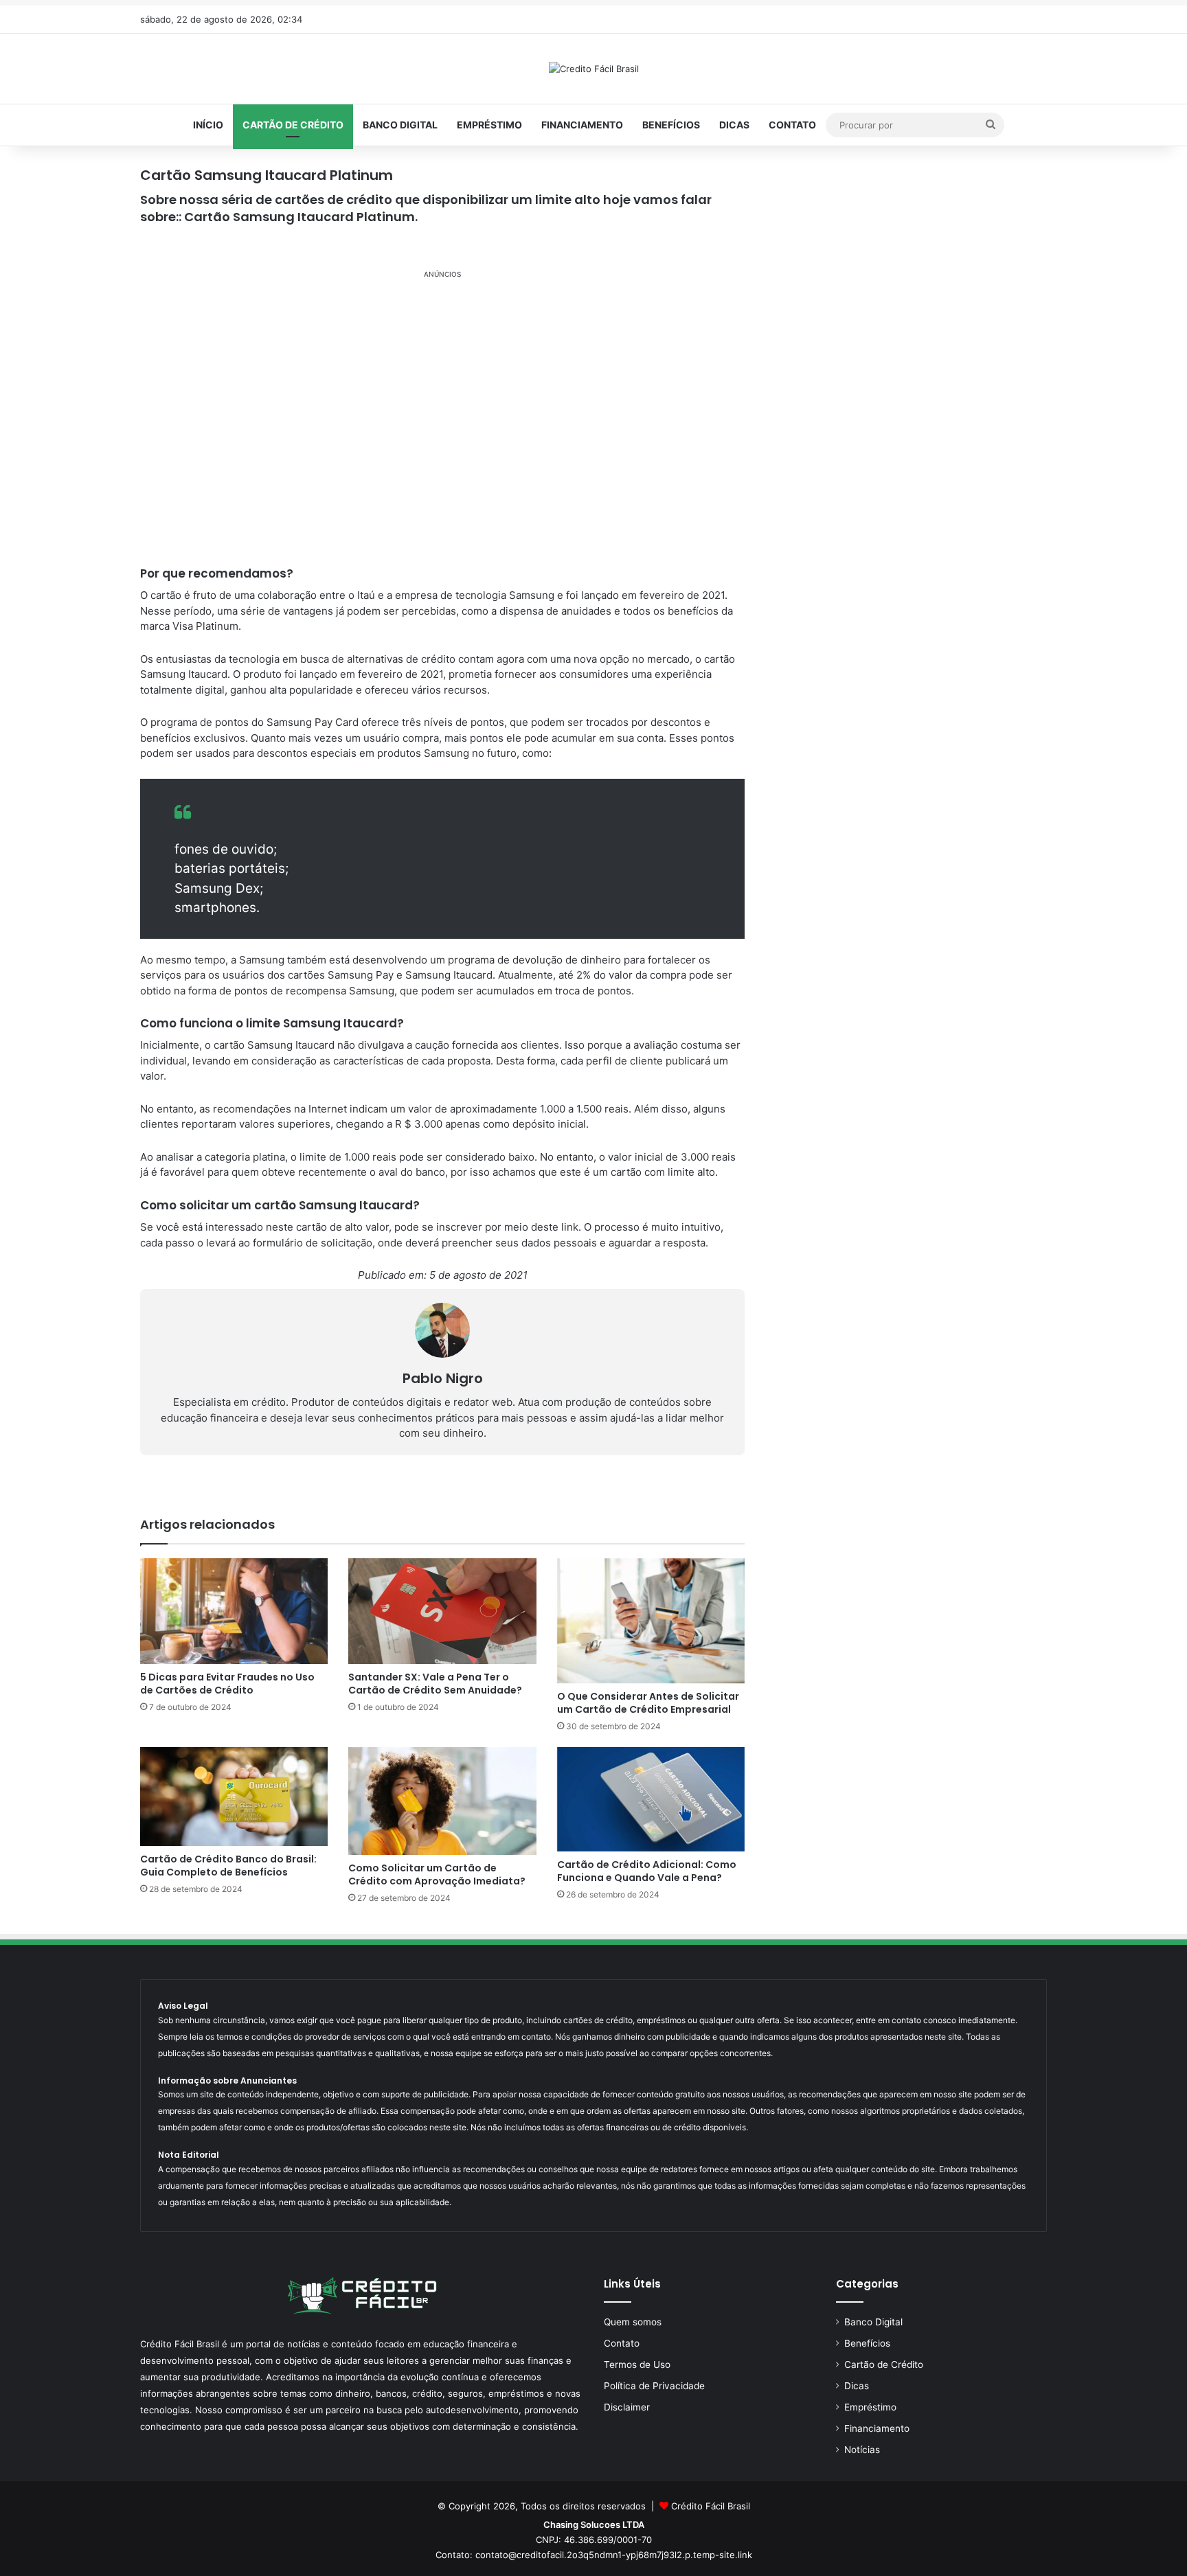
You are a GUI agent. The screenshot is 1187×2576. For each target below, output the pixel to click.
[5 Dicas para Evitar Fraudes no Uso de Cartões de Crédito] (234, 1611)
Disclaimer (627, 2407)
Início (208, 125)
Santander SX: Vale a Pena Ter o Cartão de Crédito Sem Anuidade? (435, 1684)
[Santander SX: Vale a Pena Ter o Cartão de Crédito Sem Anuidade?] (442, 1611)
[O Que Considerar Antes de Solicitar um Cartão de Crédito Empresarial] (651, 1621)
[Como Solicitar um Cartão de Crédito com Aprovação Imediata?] (442, 1801)
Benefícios (671, 125)
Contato (792, 125)
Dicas (734, 125)
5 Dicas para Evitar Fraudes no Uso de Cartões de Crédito (227, 1684)
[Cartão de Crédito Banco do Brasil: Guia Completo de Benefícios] (234, 1797)
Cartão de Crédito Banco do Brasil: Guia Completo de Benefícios (228, 1866)
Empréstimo (489, 125)
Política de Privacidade (654, 2386)
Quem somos (633, 2322)
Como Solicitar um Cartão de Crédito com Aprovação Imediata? (437, 1874)
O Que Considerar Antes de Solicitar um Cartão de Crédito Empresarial (648, 1703)
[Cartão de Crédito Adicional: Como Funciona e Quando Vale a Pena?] (651, 1799)
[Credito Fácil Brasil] (594, 69)
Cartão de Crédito (293, 125)
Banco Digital (400, 125)
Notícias (862, 2450)
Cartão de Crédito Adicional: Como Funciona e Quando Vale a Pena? (647, 1871)
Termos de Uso (637, 2364)
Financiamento (582, 125)
